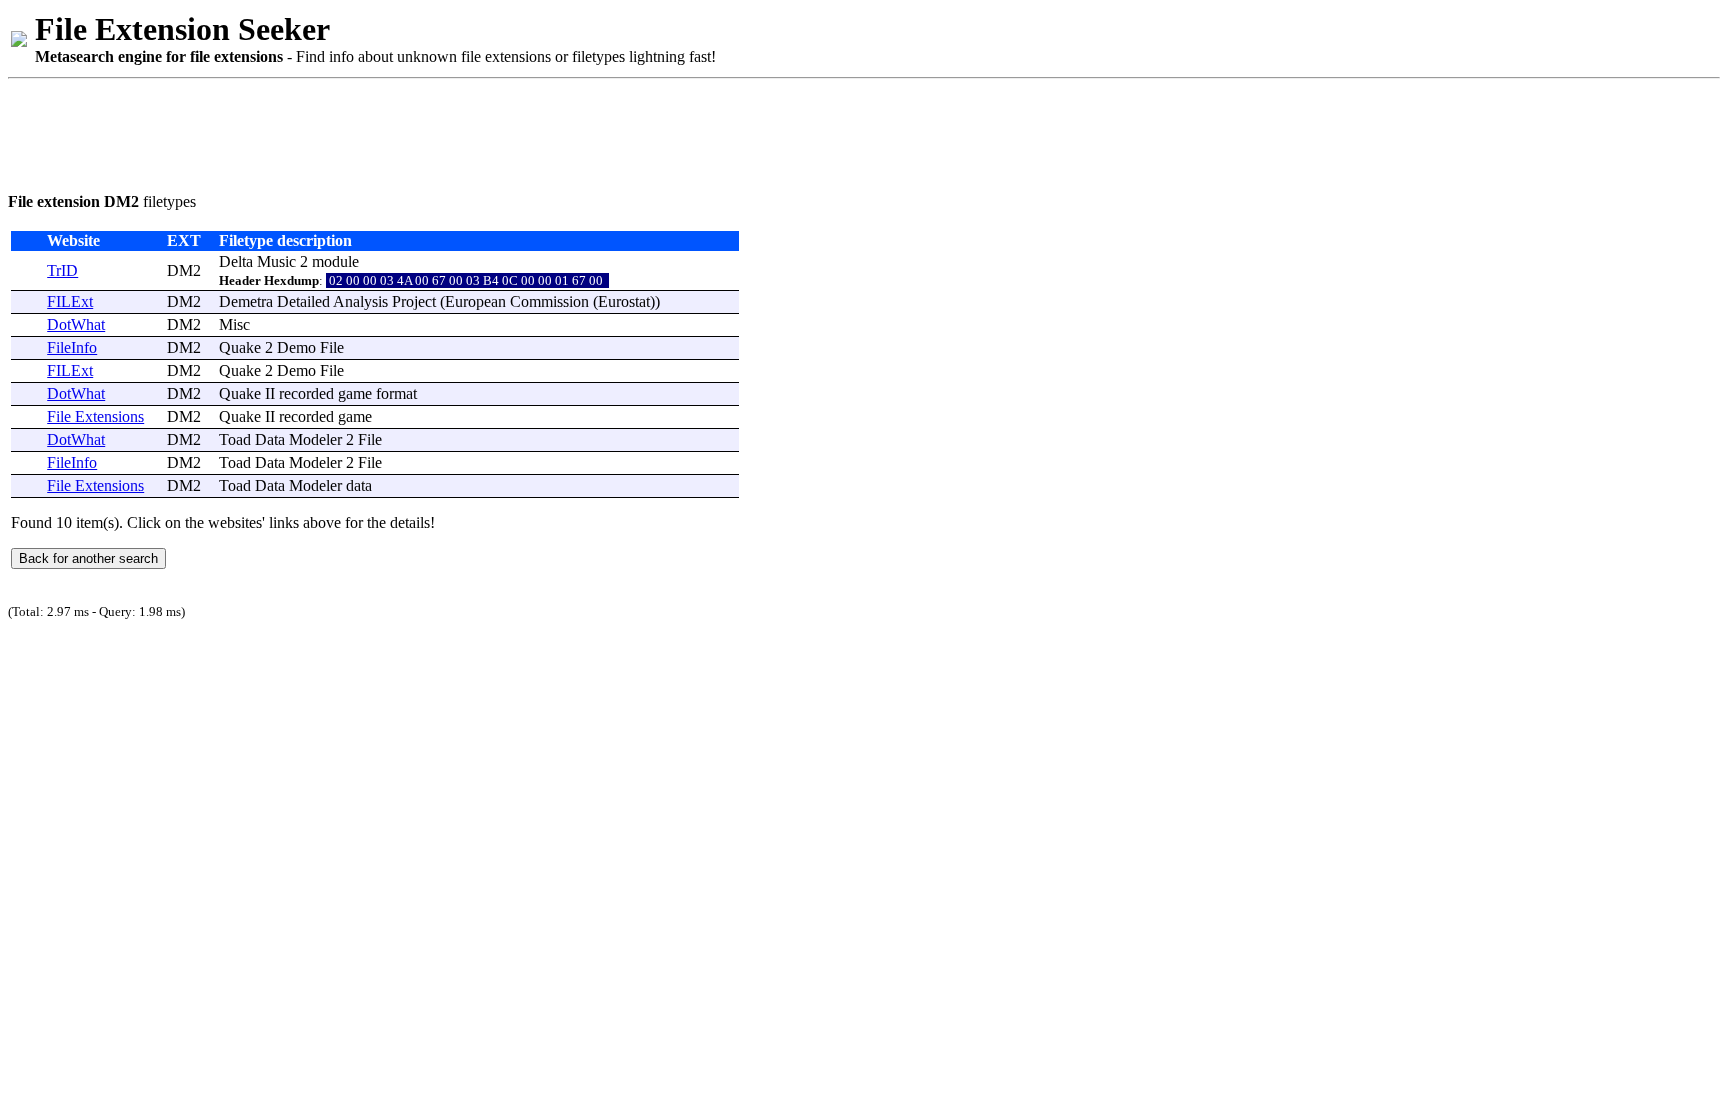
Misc (234, 324)
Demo (296, 347)
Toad (235, 439)
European (475, 301)
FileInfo (72, 347)
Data (270, 439)
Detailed (303, 301)
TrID (62, 270)
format (396, 393)
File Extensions (95, 416)
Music (276, 261)
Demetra (246, 301)
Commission (549, 301)
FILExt (70, 301)
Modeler (315, 439)
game (355, 393)
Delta (236, 261)
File (332, 347)
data (359, 485)
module (335, 261)
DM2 (184, 270)
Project (414, 301)
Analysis (360, 301)
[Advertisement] (372, 132)
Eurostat (624, 301)
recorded (306, 393)
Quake (240, 347)
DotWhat (76, 324)
